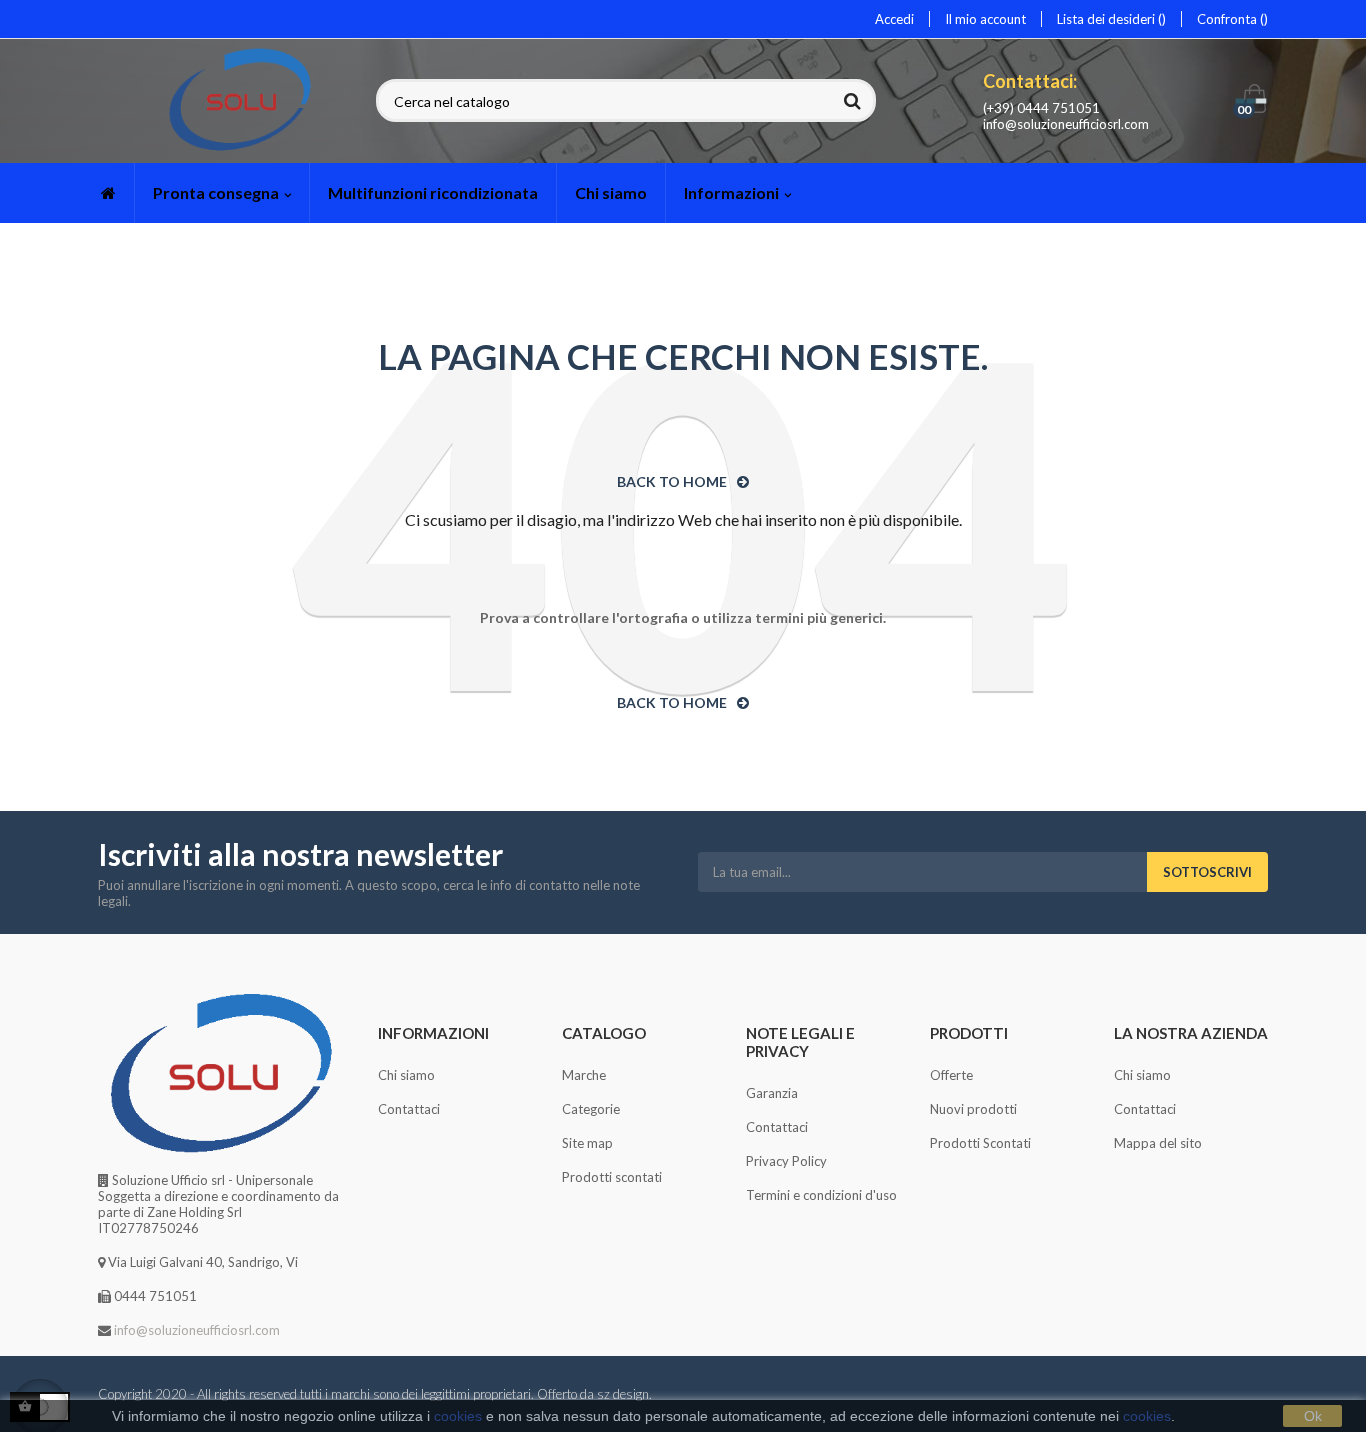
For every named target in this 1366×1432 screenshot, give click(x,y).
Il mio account (985, 19)
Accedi (894, 19)
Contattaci (409, 1109)
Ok (1313, 1416)
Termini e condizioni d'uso (821, 1195)
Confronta (1228, 19)
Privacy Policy (786, 1161)
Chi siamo (406, 1075)
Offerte (951, 1075)
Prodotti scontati (612, 1177)
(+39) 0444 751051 (1041, 108)
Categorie (591, 1109)
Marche (584, 1075)
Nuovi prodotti (973, 1109)
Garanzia (772, 1093)
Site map (587, 1143)
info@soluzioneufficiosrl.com (1066, 124)
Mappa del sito (1158, 1143)
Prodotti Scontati (980, 1143)
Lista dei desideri (1107, 19)
